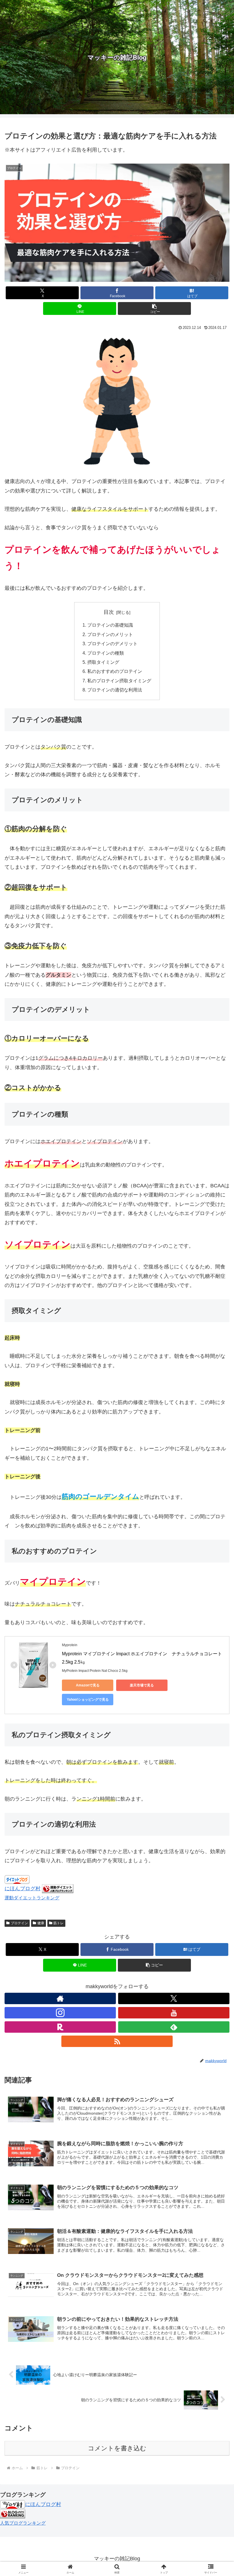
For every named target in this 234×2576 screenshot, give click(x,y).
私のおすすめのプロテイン (115, 671)
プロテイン (19, 1923)
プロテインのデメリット (112, 644)
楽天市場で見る (142, 1685)
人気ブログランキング (23, 2523)
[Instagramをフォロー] (60, 2013)
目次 (109, 612)
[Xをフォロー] (174, 1998)
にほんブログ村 (23, 1889)
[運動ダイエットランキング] (58, 1889)
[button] (154, 308)
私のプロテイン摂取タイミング (119, 681)
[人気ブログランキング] (13, 2513)
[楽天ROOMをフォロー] (60, 2027)
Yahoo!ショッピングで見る (88, 1700)
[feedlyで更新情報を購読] (174, 2027)
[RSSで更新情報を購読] (117, 2041)
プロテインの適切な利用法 (115, 690)
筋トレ (58, 1923)
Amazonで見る (88, 1685)
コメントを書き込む (117, 2448)
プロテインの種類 (106, 653)
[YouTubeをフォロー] (174, 2013)
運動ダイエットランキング (32, 1898)
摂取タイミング (103, 662)
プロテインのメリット (110, 634)
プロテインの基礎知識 (110, 625)
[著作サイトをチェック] (60, 1998)
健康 (41, 1923)
